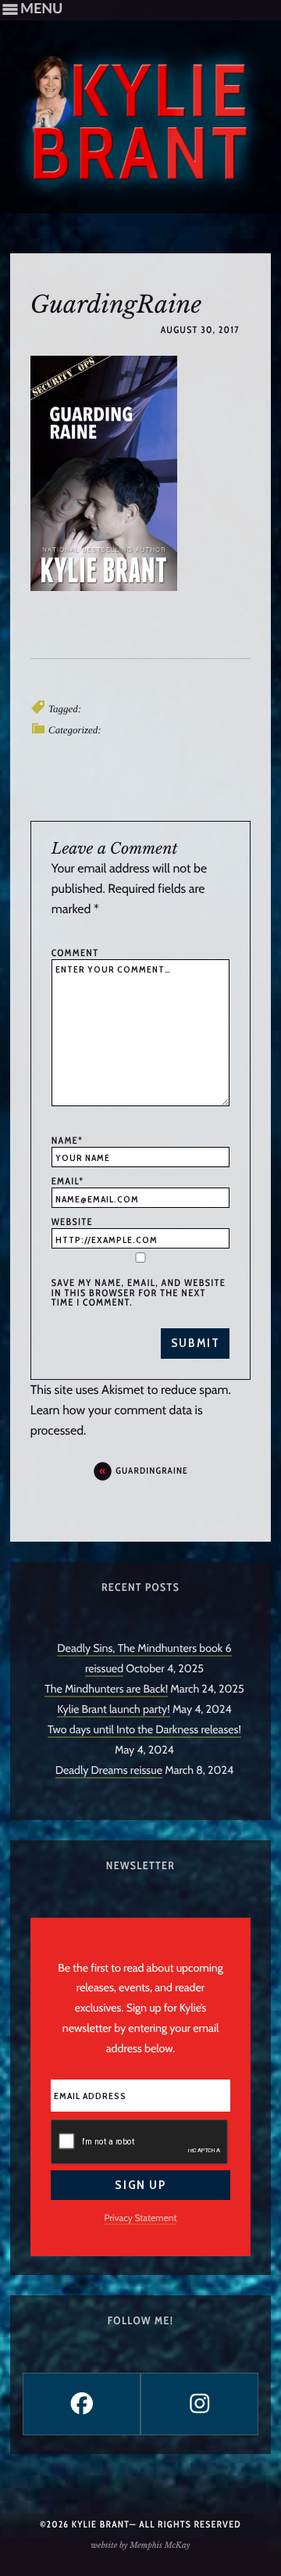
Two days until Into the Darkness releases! (144, 1729)
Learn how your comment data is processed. (117, 1420)
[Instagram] (199, 2404)
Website (72, 1222)
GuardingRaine (152, 1471)
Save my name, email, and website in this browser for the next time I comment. (139, 1293)
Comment (75, 953)
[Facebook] (82, 2404)
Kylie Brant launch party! (113, 1709)
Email (68, 1181)
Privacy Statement (141, 2218)
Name (67, 1141)
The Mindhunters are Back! (106, 1689)
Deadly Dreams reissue (109, 1770)
